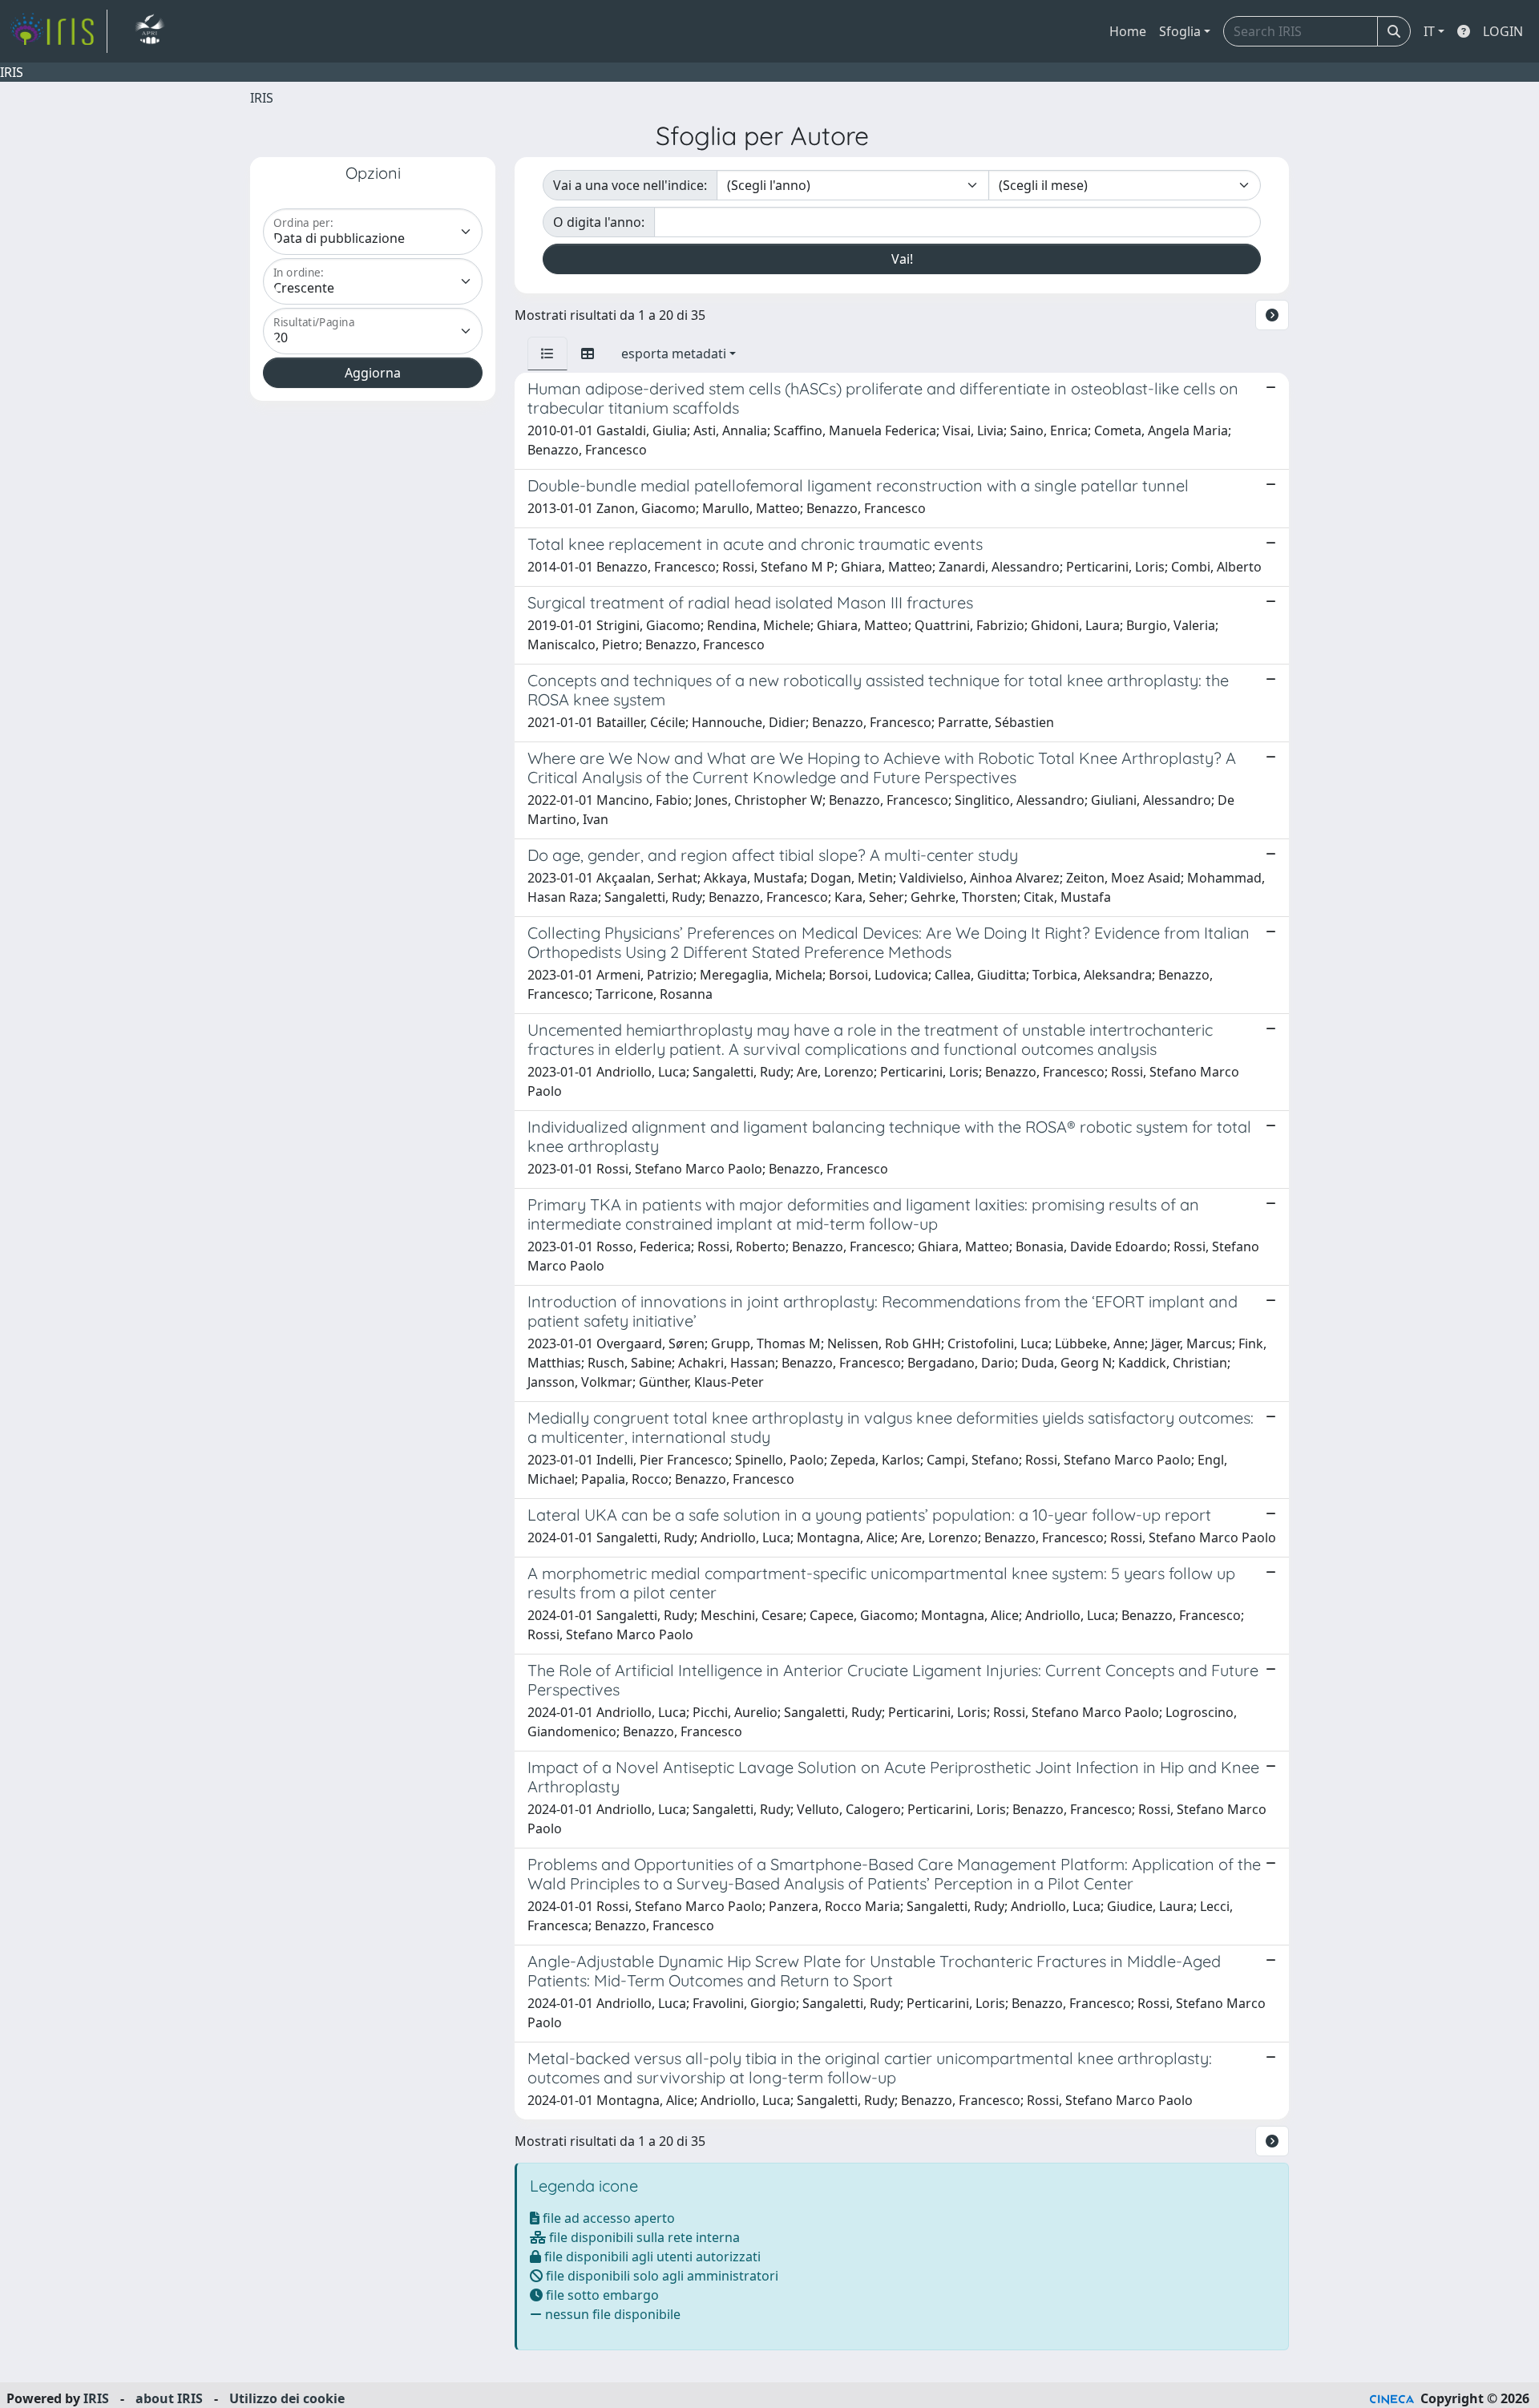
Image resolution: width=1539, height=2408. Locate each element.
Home (1128, 31)
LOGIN (1503, 31)
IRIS (262, 98)
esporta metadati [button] (674, 354)
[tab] (547, 354)
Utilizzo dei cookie (287, 2398)
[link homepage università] (149, 31)
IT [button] (1429, 31)
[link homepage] (59, 31)
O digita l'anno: (599, 222)
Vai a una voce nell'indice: (630, 185)
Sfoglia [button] (1180, 31)
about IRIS (169, 2398)
